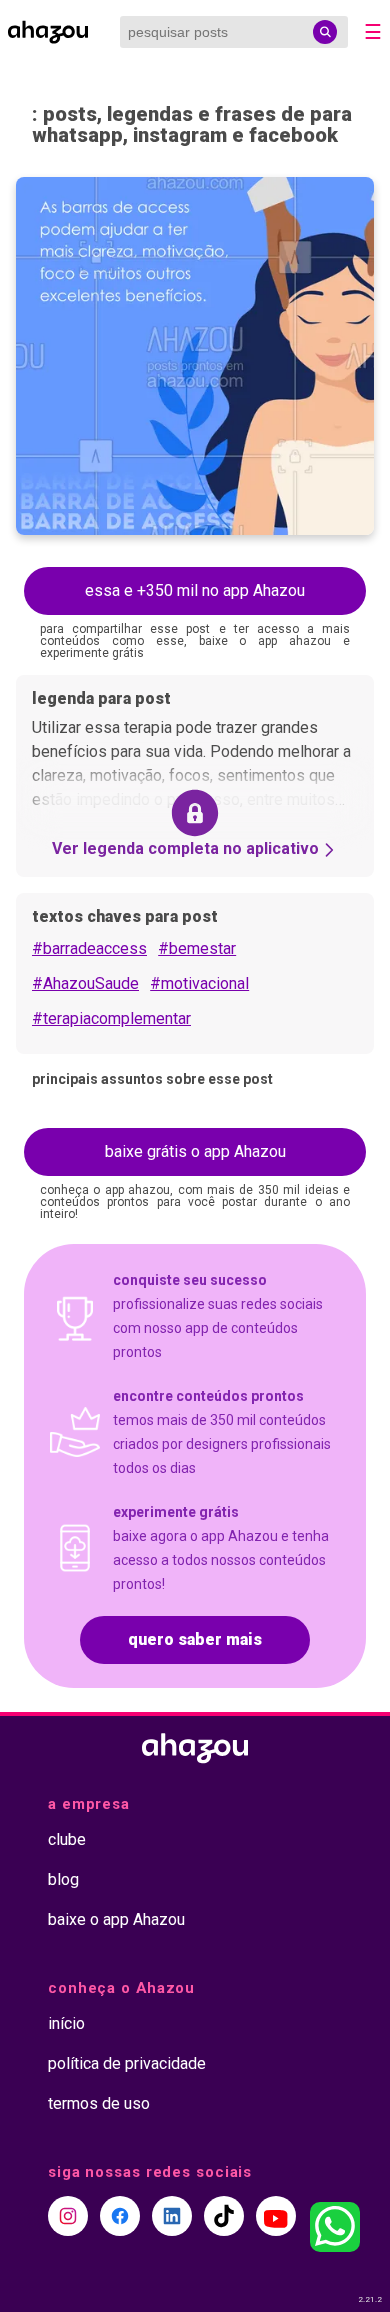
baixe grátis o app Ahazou (195, 1151)
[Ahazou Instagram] (68, 2216)
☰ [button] (373, 32)
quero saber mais (195, 1639)
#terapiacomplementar (111, 1018)
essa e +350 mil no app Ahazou (195, 590)
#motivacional (199, 983)
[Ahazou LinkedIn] (172, 2216)
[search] (325, 32)
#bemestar (197, 948)
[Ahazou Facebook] (120, 2216)
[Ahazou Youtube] (276, 2216)
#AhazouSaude (85, 983)
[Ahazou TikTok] (224, 2216)
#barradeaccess (89, 948)
